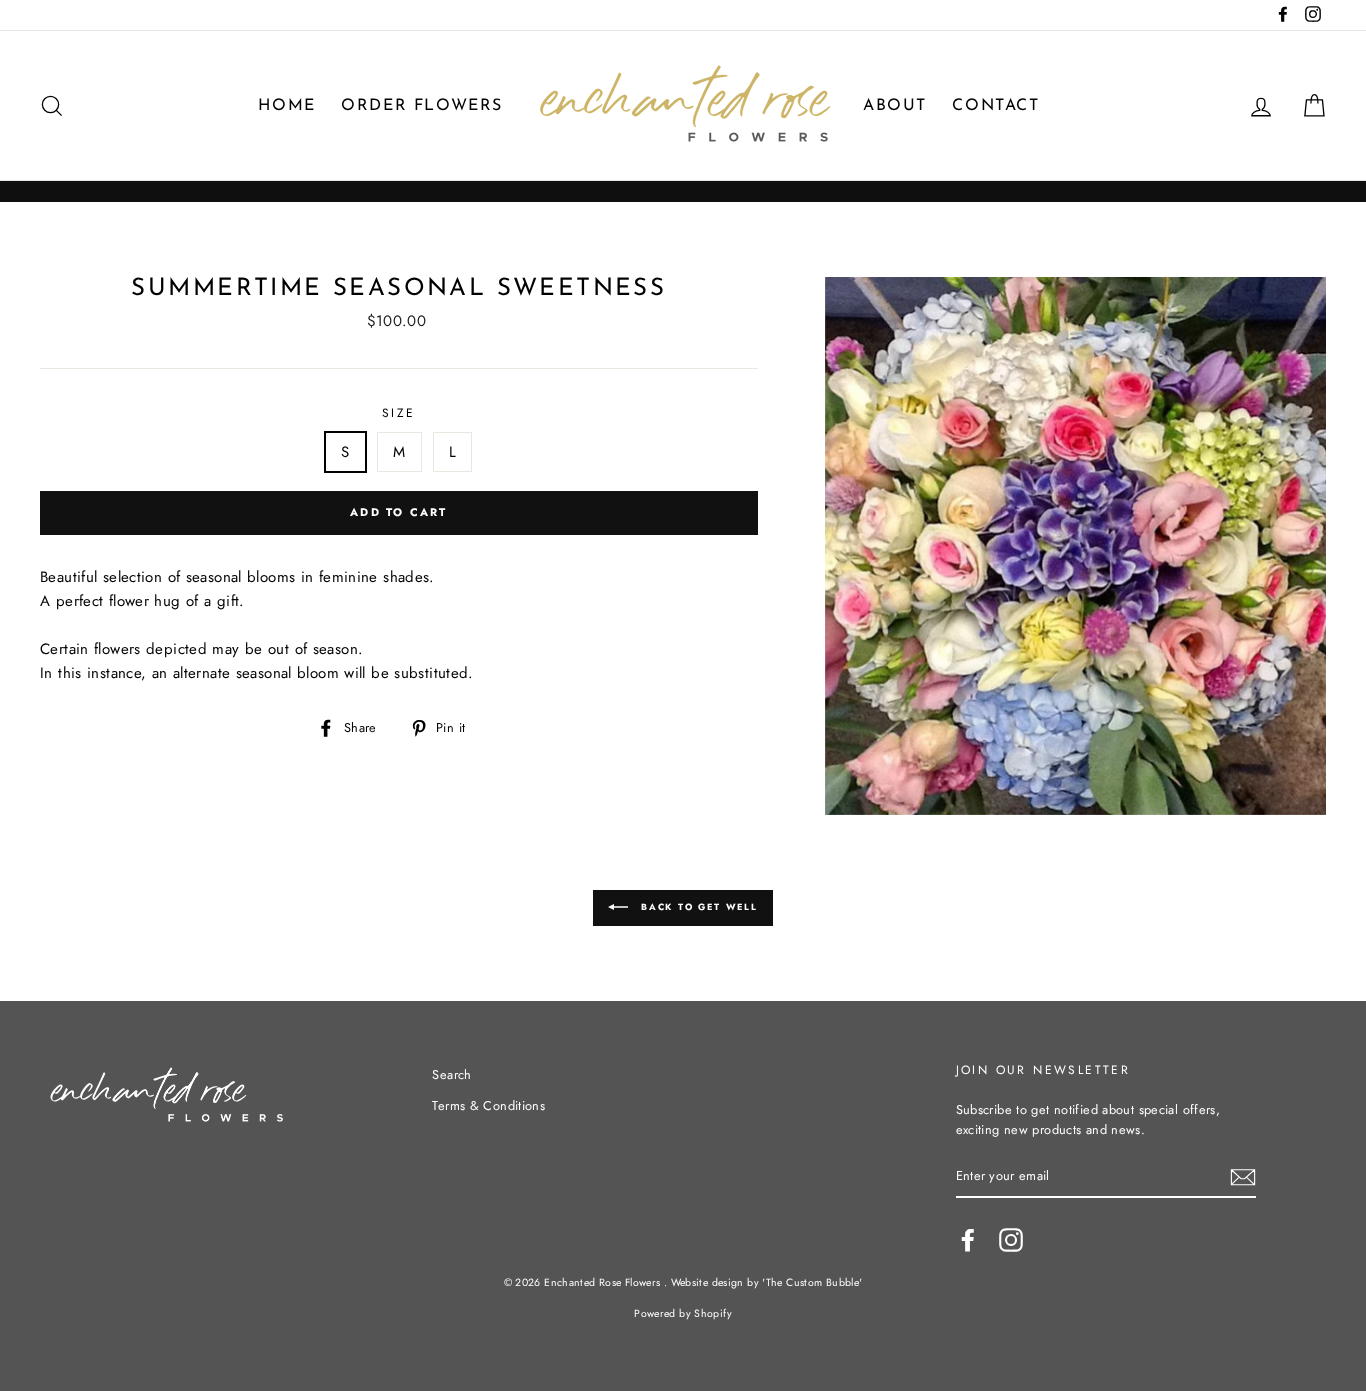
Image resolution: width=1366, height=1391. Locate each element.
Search (451, 1074)
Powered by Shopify (683, 1313)
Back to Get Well (697, 906)
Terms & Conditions (488, 1105)
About (895, 106)
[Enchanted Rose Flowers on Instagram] (1011, 1240)
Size (399, 413)
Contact (995, 106)
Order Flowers (422, 106)
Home (286, 106)
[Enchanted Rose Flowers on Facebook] (968, 1240)
